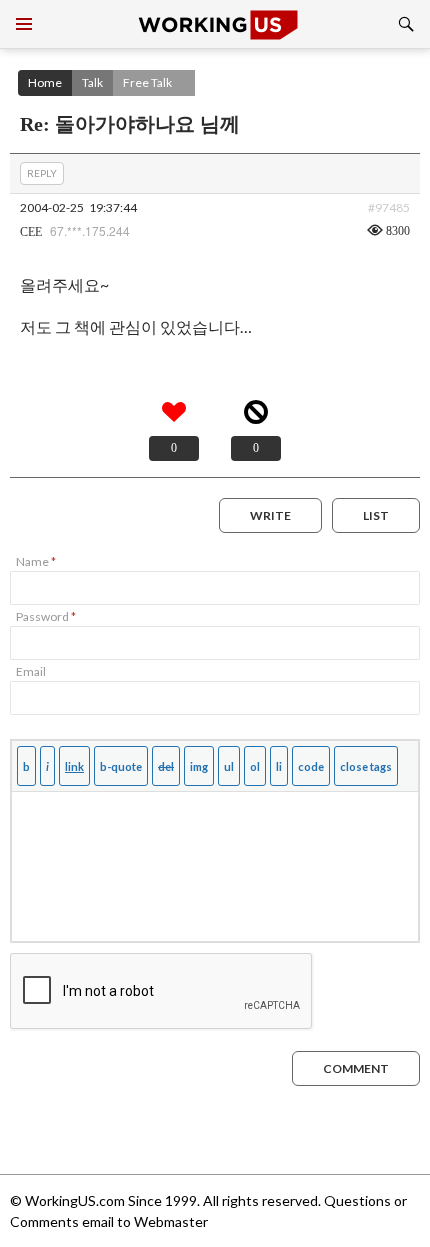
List (376, 515)
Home (45, 82)
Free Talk (147, 82)
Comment (356, 1068)
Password (46, 616)
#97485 (389, 207)
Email (31, 671)
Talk (92, 82)
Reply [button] (42, 173)
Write (270, 515)
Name (36, 561)
